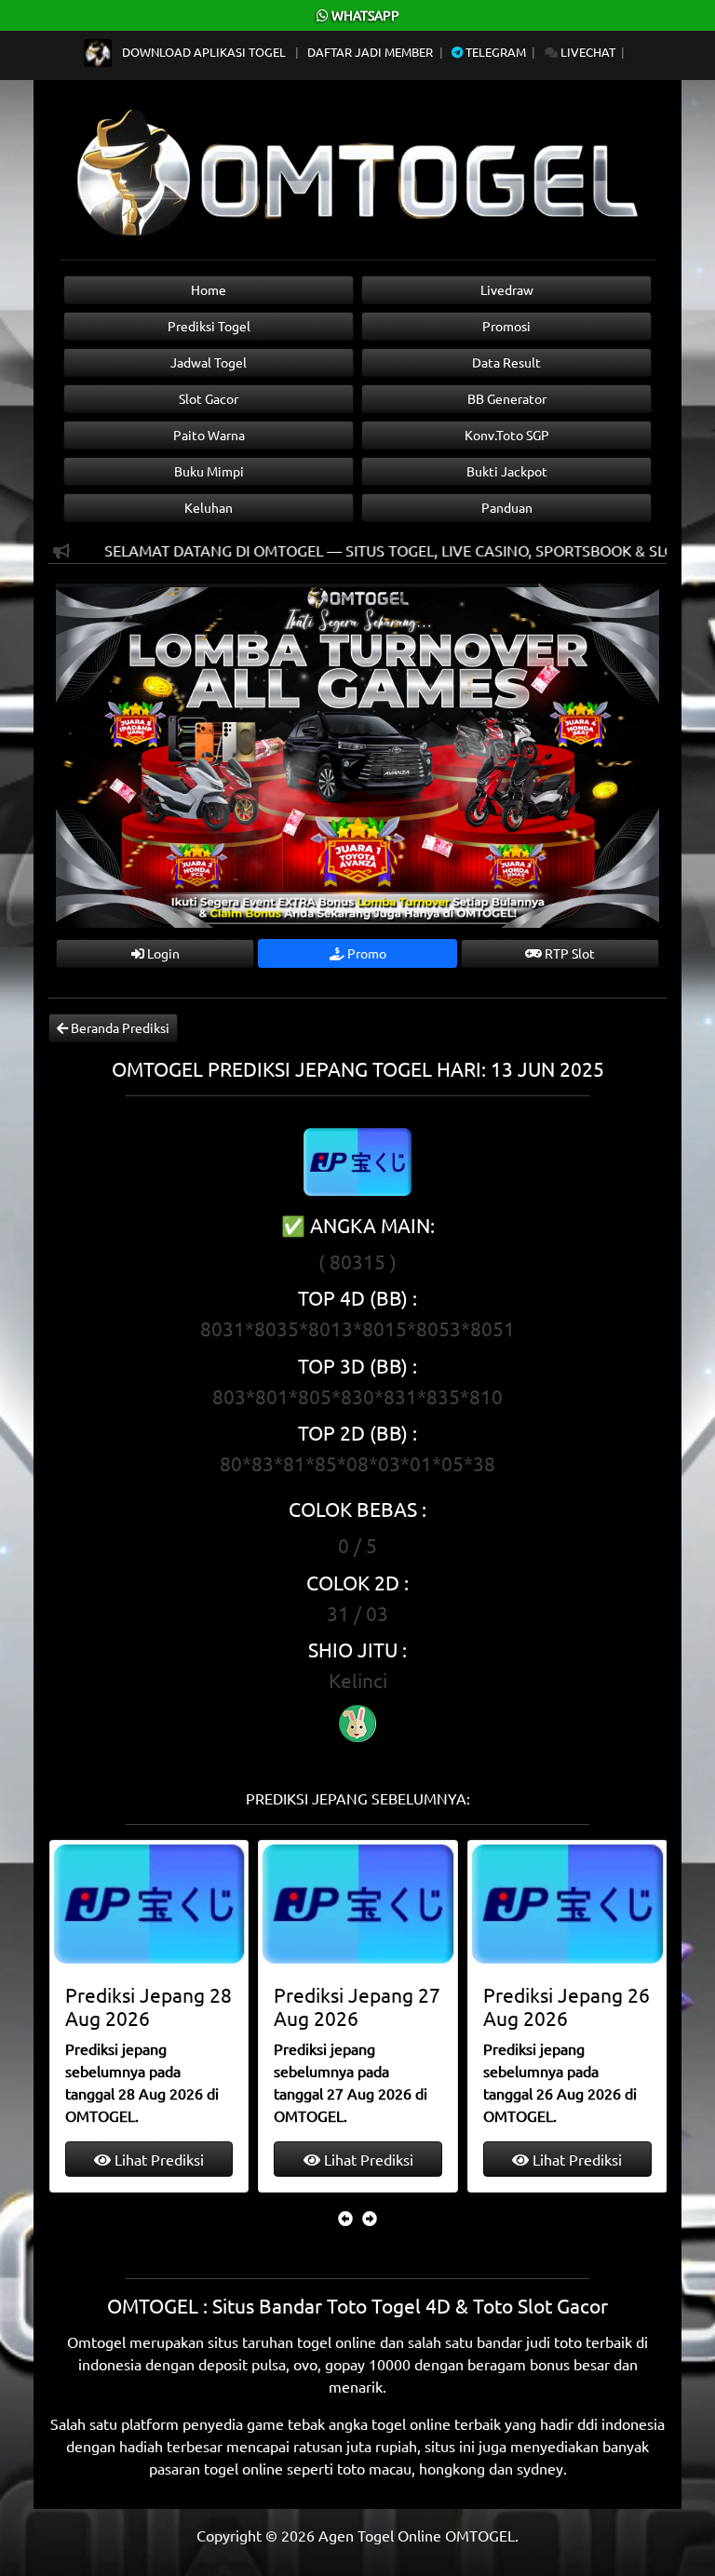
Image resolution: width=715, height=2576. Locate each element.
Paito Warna (209, 435)
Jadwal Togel (209, 362)
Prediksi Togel (209, 326)
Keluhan (209, 507)
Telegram (494, 52)
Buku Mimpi (209, 471)
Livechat (587, 52)
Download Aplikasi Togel (204, 52)
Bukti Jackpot (507, 471)
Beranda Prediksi (119, 1027)
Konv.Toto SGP (507, 435)
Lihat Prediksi (157, 2159)
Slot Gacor (209, 398)
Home (209, 289)
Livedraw (507, 289)
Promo (365, 953)
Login (162, 953)
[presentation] (345, 2218)
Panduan (507, 507)
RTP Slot (568, 953)
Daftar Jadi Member (370, 52)
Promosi (506, 326)
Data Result (506, 362)
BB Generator (507, 398)
